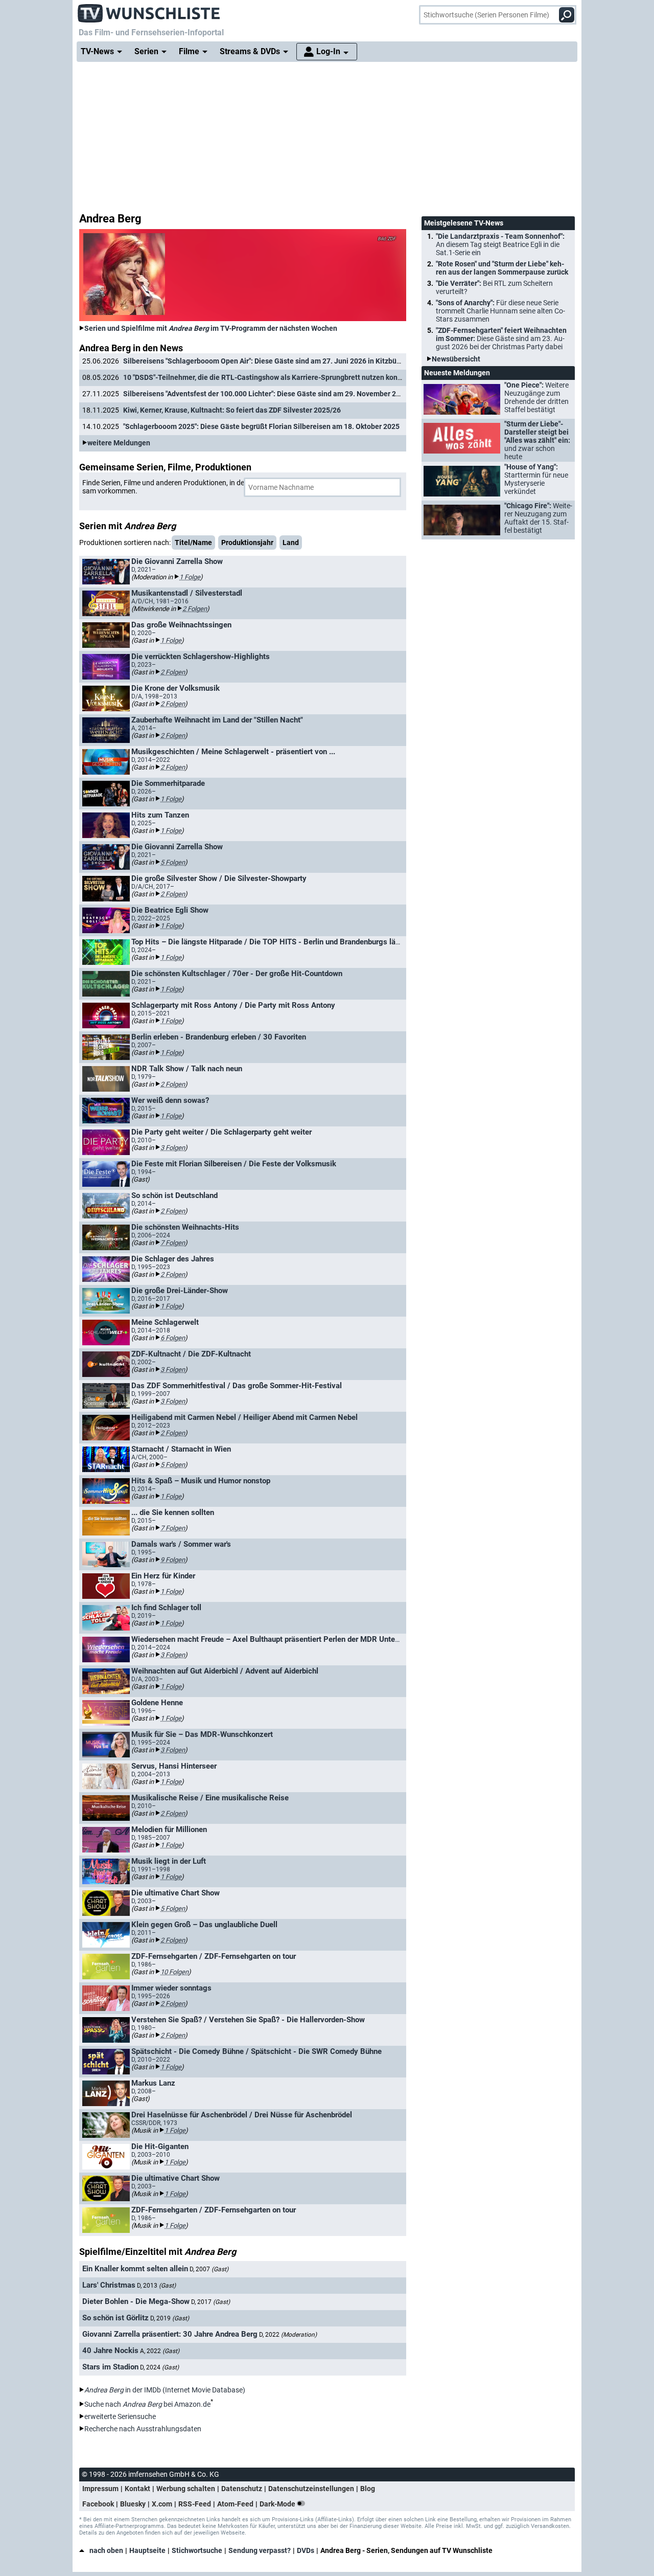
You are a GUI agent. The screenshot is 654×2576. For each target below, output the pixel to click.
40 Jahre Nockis (110, 2351)
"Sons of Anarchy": (500, 311)
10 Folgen (174, 1972)
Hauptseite (147, 2550)
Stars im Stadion (110, 2367)
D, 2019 (170, 2318)
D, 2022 (288, 2335)
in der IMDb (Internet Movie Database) (165, 2390)
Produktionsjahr (247, 543)
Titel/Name (193, 543)
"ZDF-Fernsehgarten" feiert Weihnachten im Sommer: (501, 338)
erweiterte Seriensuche (120, 2416)
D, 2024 (159, 2367)
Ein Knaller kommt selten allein (135, 2269)
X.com (162, 2504)
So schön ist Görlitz (115, 2318)
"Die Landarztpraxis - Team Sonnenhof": (500, 244)
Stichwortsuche (197, 2550)
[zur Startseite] (149, 10)
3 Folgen (173, 1148)
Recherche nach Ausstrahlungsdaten (143, 2429)
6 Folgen (173, 1338)
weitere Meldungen (119, 443)
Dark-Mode (278, 2504)
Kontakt (137, 2489)
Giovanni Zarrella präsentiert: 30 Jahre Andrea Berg (170, 2334)
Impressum (100, 2489)
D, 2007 (209, 2269)
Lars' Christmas (109, 2285)
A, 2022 (160, 2351)
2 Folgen (195, 609)
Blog (368, 2489)
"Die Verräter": (494, 287)
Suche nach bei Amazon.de (147, 2404)
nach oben (106, 2550)
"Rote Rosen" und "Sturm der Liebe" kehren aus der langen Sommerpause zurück (502, 268)
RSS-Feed (195, 2504)
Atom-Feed (235, 2504)
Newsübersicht (456, 359)
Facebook (98, 2504)
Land (291, 543)
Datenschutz (242, 2489)
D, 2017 (211, 2302)
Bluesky (133, 2504)
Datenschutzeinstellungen (311, 2489)
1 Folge (190, 577)
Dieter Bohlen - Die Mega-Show (136, 2301)
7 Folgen (173, 1243)
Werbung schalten (186, 2489)
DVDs (306, 2550)
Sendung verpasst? (260, 2550)
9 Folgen (173, 1560)
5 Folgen (173, 862)
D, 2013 (156, 2286)
